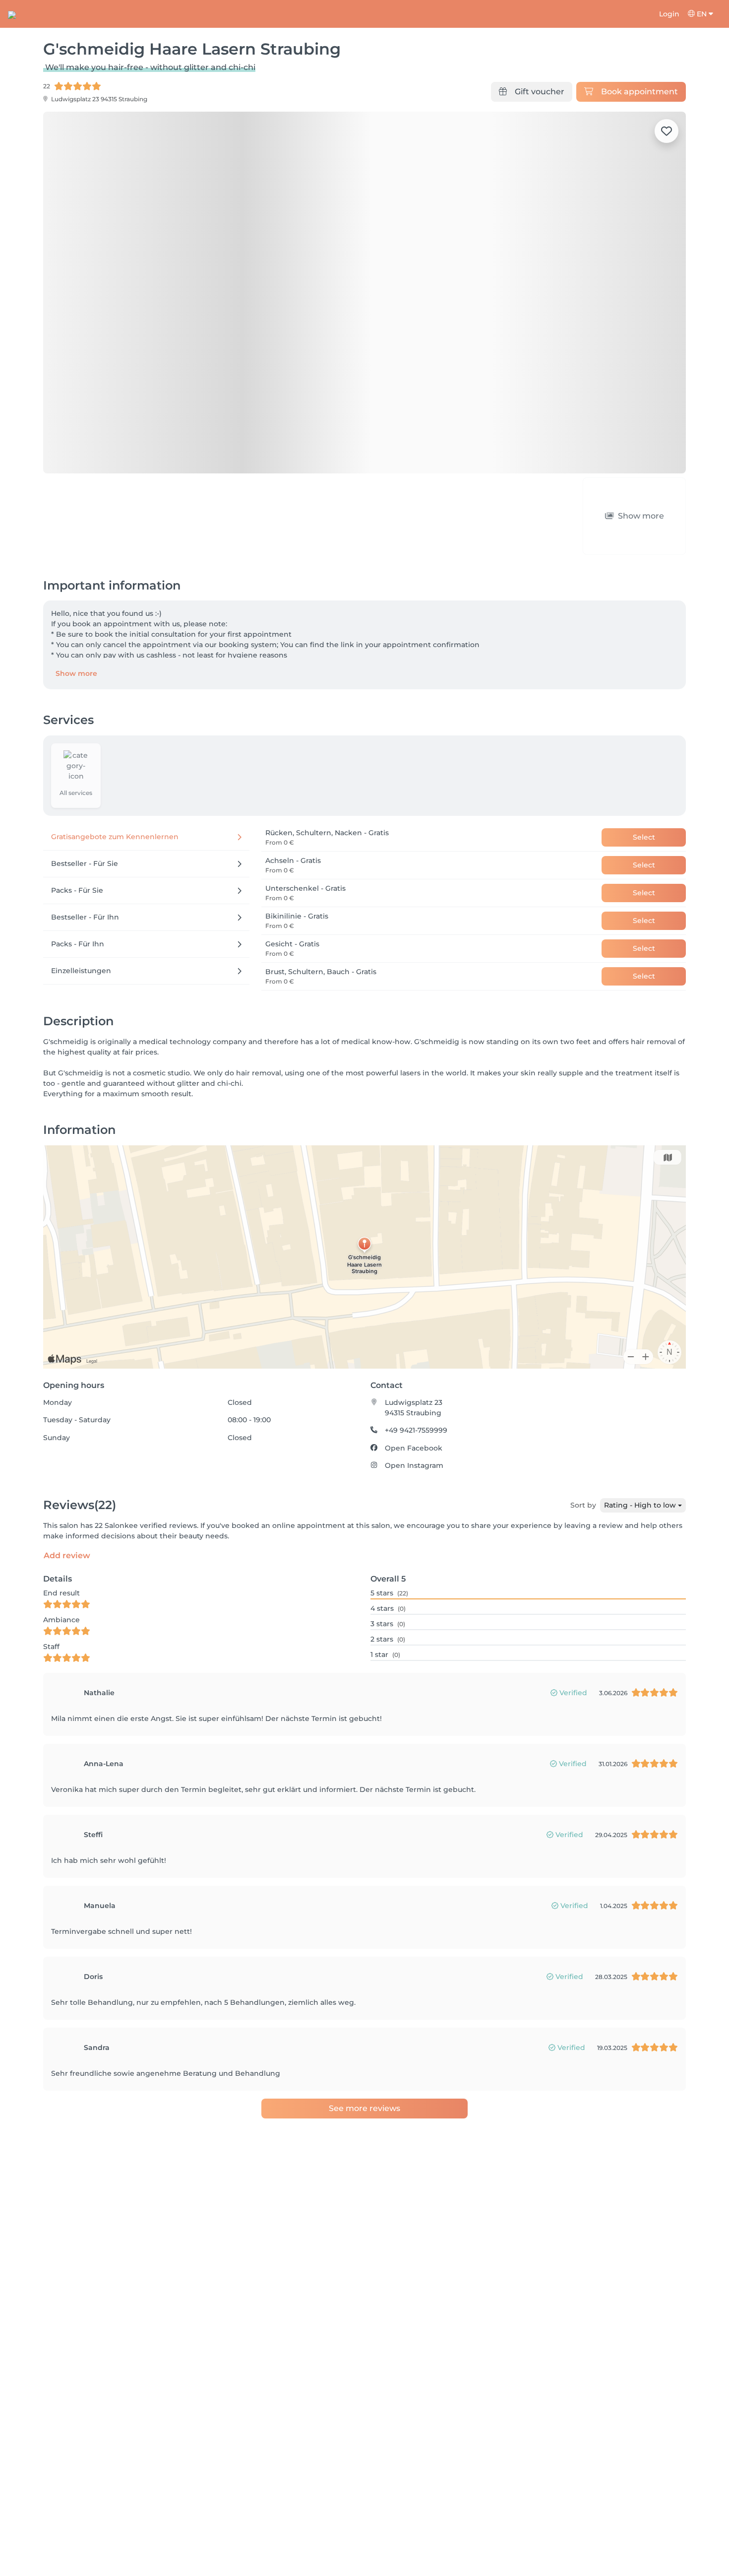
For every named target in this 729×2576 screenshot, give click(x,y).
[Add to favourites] (667, 131)
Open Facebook (414, 1391)
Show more (76, 617)
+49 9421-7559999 (416, 1374)
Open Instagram (414, 1409)
